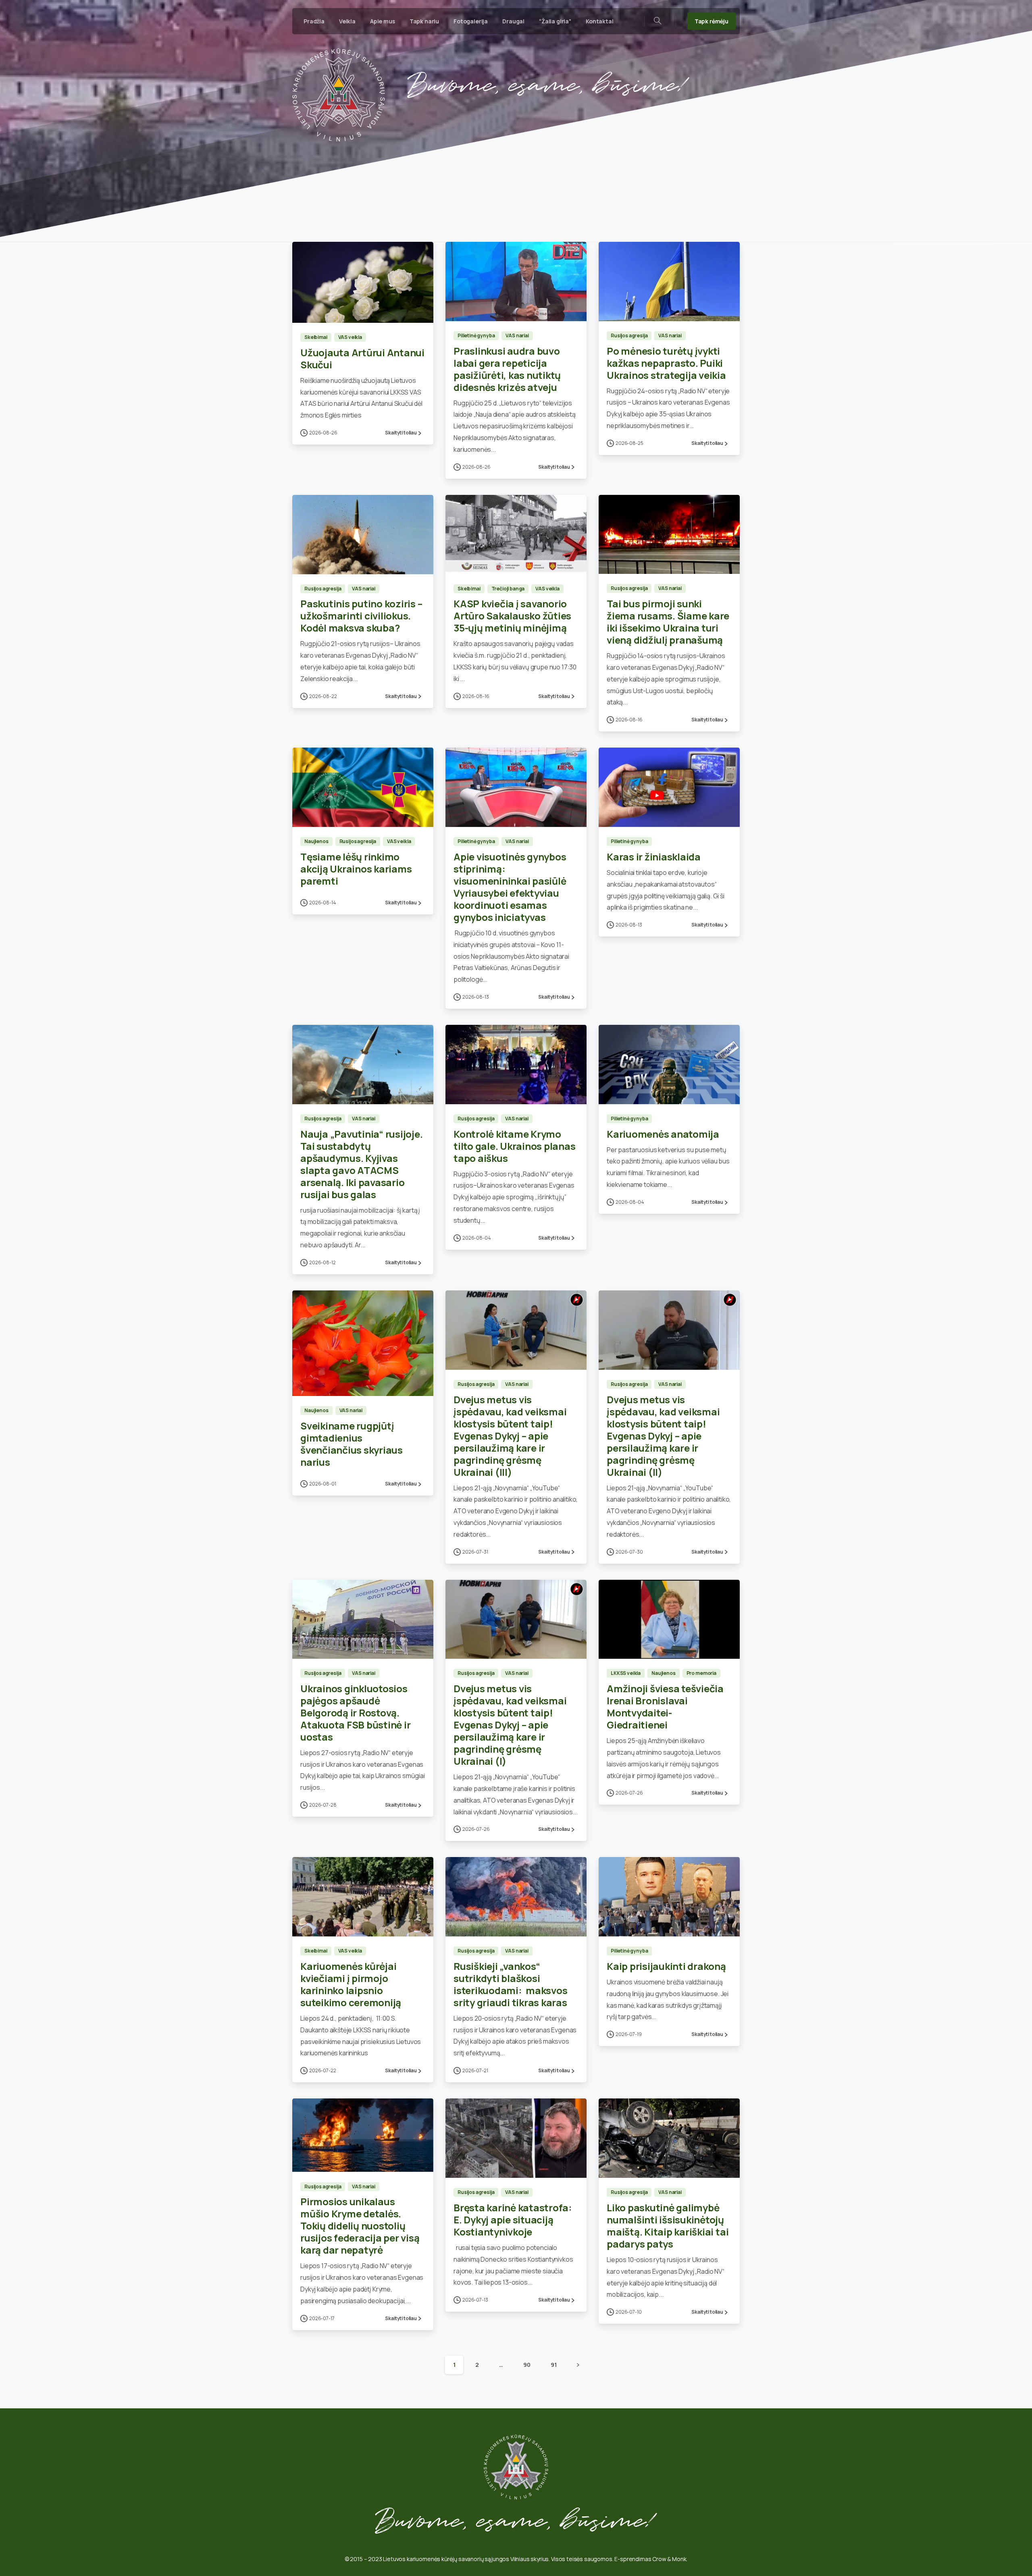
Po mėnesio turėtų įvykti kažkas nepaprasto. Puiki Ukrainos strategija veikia (666, 363)
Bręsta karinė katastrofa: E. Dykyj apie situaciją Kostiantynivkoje (513, 2220)
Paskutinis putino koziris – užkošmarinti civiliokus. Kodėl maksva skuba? (361, 616)
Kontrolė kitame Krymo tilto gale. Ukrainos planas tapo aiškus (515, 1146)
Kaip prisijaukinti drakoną (666, 1966)
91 (554, 2365)
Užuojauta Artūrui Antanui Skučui (362, 358)
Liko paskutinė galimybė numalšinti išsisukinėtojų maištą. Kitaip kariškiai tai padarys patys (668, 2226)
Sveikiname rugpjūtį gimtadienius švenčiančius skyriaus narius (352, 1444)
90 (527, 2365)
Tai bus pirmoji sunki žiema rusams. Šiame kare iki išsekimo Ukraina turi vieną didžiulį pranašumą (668, 622)
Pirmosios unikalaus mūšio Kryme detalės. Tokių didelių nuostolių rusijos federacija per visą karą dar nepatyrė (360, 2226)
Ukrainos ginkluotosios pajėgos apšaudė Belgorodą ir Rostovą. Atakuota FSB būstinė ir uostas (355, 1713)
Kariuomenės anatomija (663, 1134)
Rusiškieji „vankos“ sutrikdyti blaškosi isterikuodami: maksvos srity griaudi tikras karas (510, 1984)
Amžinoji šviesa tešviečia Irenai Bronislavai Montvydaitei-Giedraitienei (665, 1707)
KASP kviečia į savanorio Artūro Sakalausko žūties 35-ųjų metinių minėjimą (512, 616)
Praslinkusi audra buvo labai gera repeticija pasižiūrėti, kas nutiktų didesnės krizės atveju (507, 369)
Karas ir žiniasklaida (654, 857)
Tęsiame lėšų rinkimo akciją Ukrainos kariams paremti (356, 869)
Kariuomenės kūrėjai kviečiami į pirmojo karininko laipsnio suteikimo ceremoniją (351, 1984)
